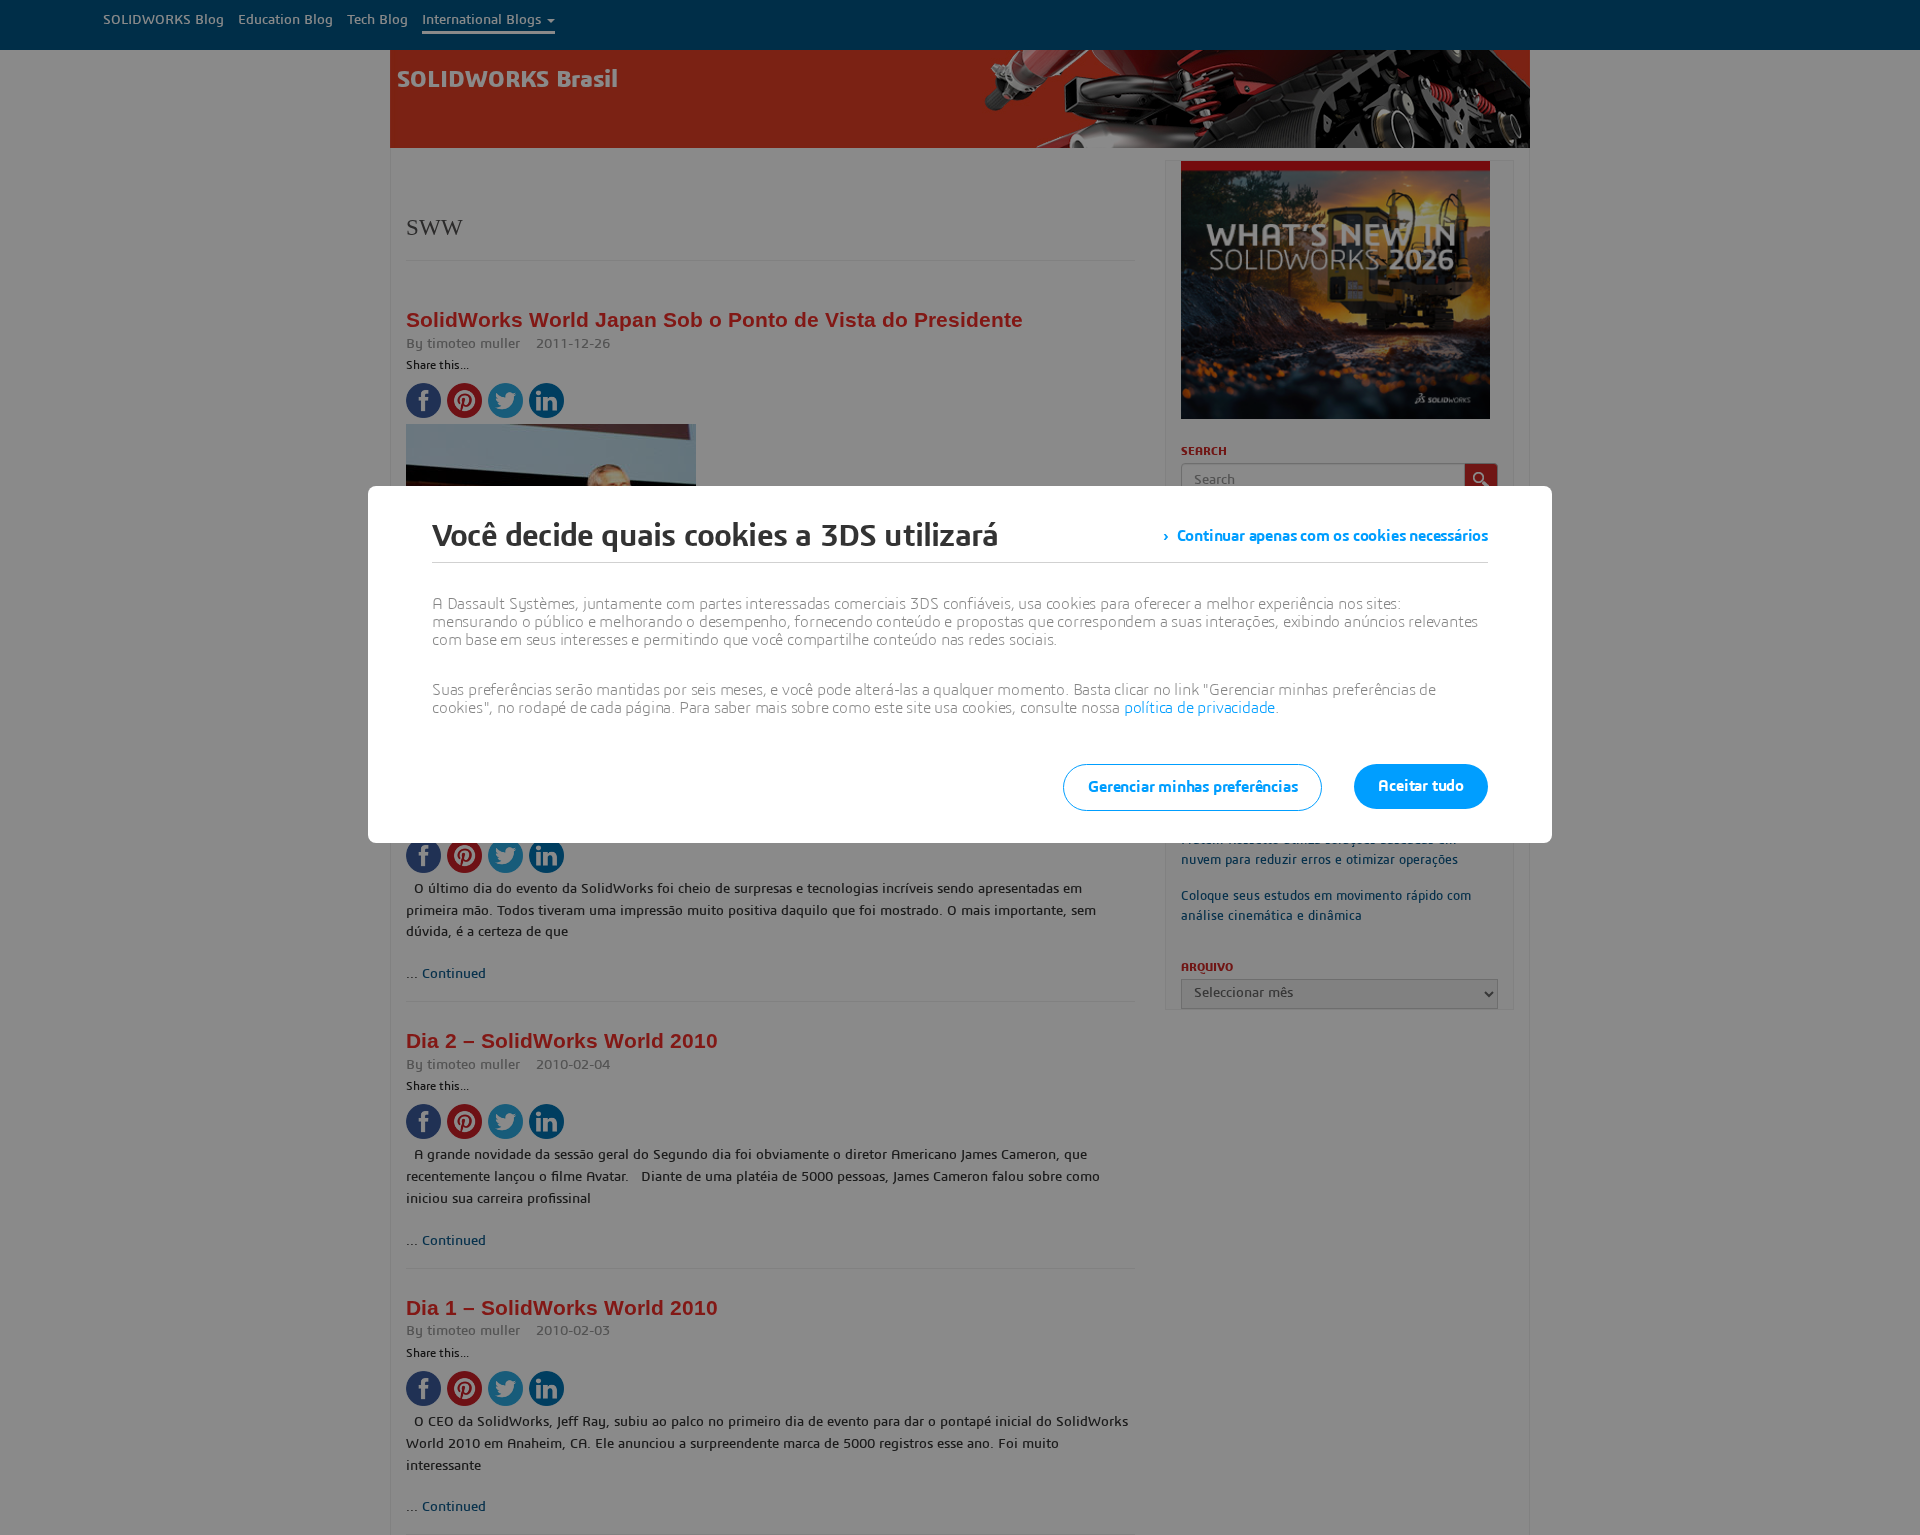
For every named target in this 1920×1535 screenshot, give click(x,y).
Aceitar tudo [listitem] (1421, 786)
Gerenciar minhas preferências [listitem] (1192, 787)
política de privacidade (1199, 708)
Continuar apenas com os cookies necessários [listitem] (1332, 536)
